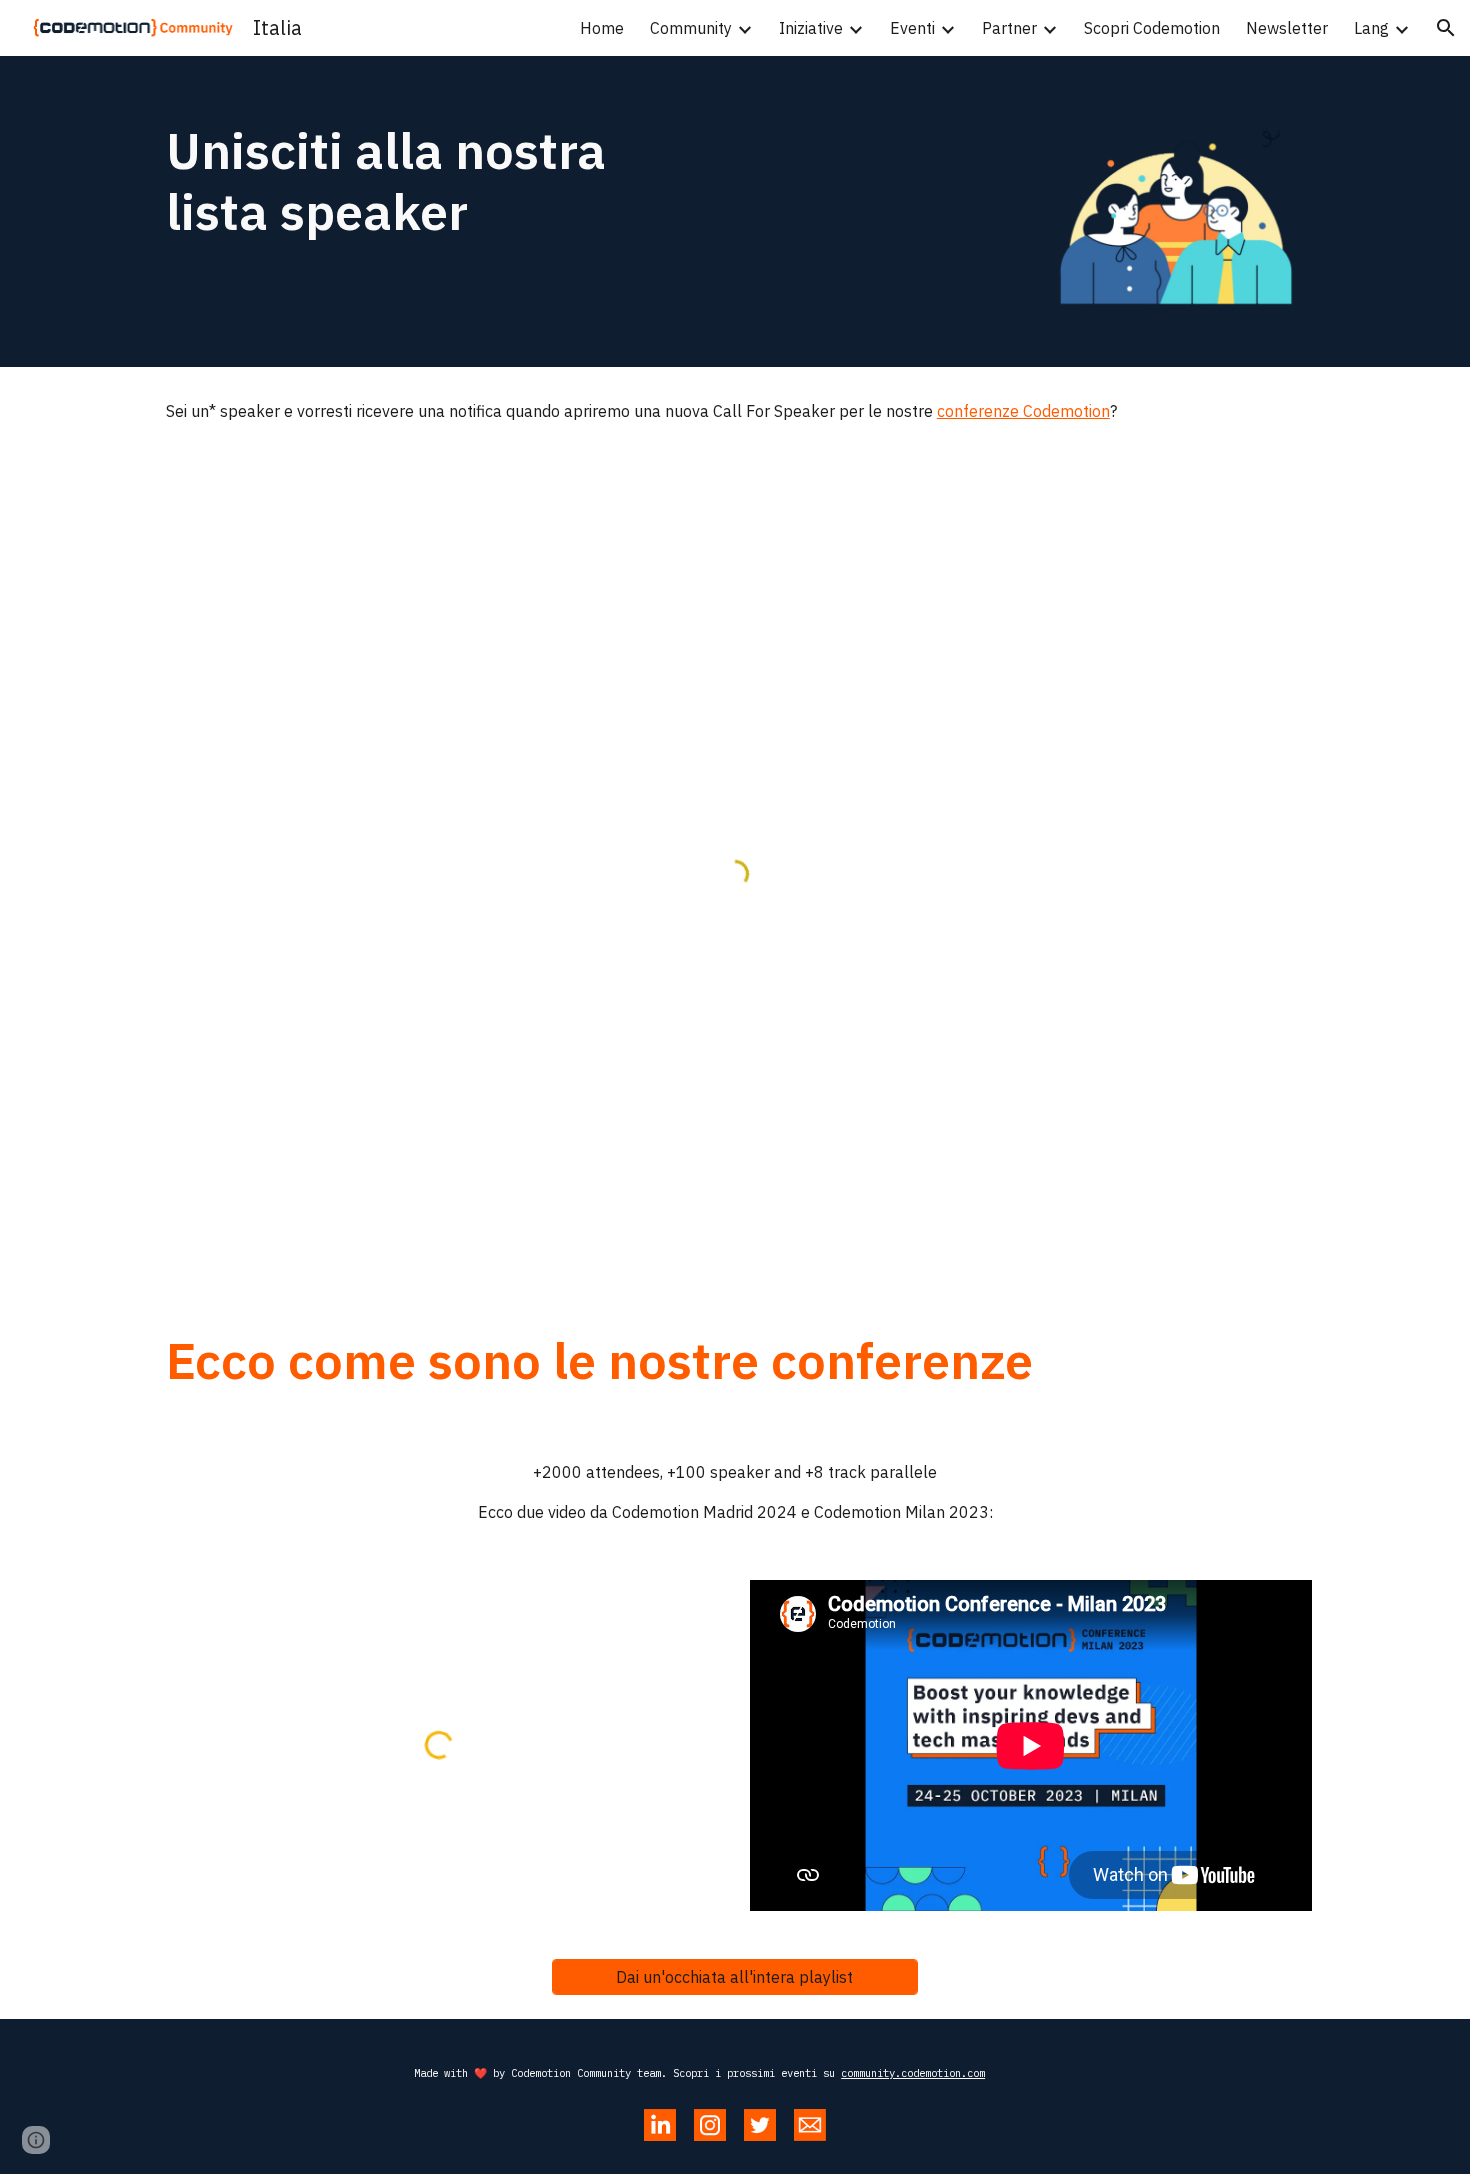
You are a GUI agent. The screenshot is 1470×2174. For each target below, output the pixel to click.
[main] (439, 181)
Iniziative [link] (811, 28)
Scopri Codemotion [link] (1152, 28)
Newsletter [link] (1287, 28)
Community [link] (691, 28)
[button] (1446, 28)
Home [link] (602, 28)
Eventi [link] (912, 28)
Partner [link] (1009, 28)
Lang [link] (1371, 28)
